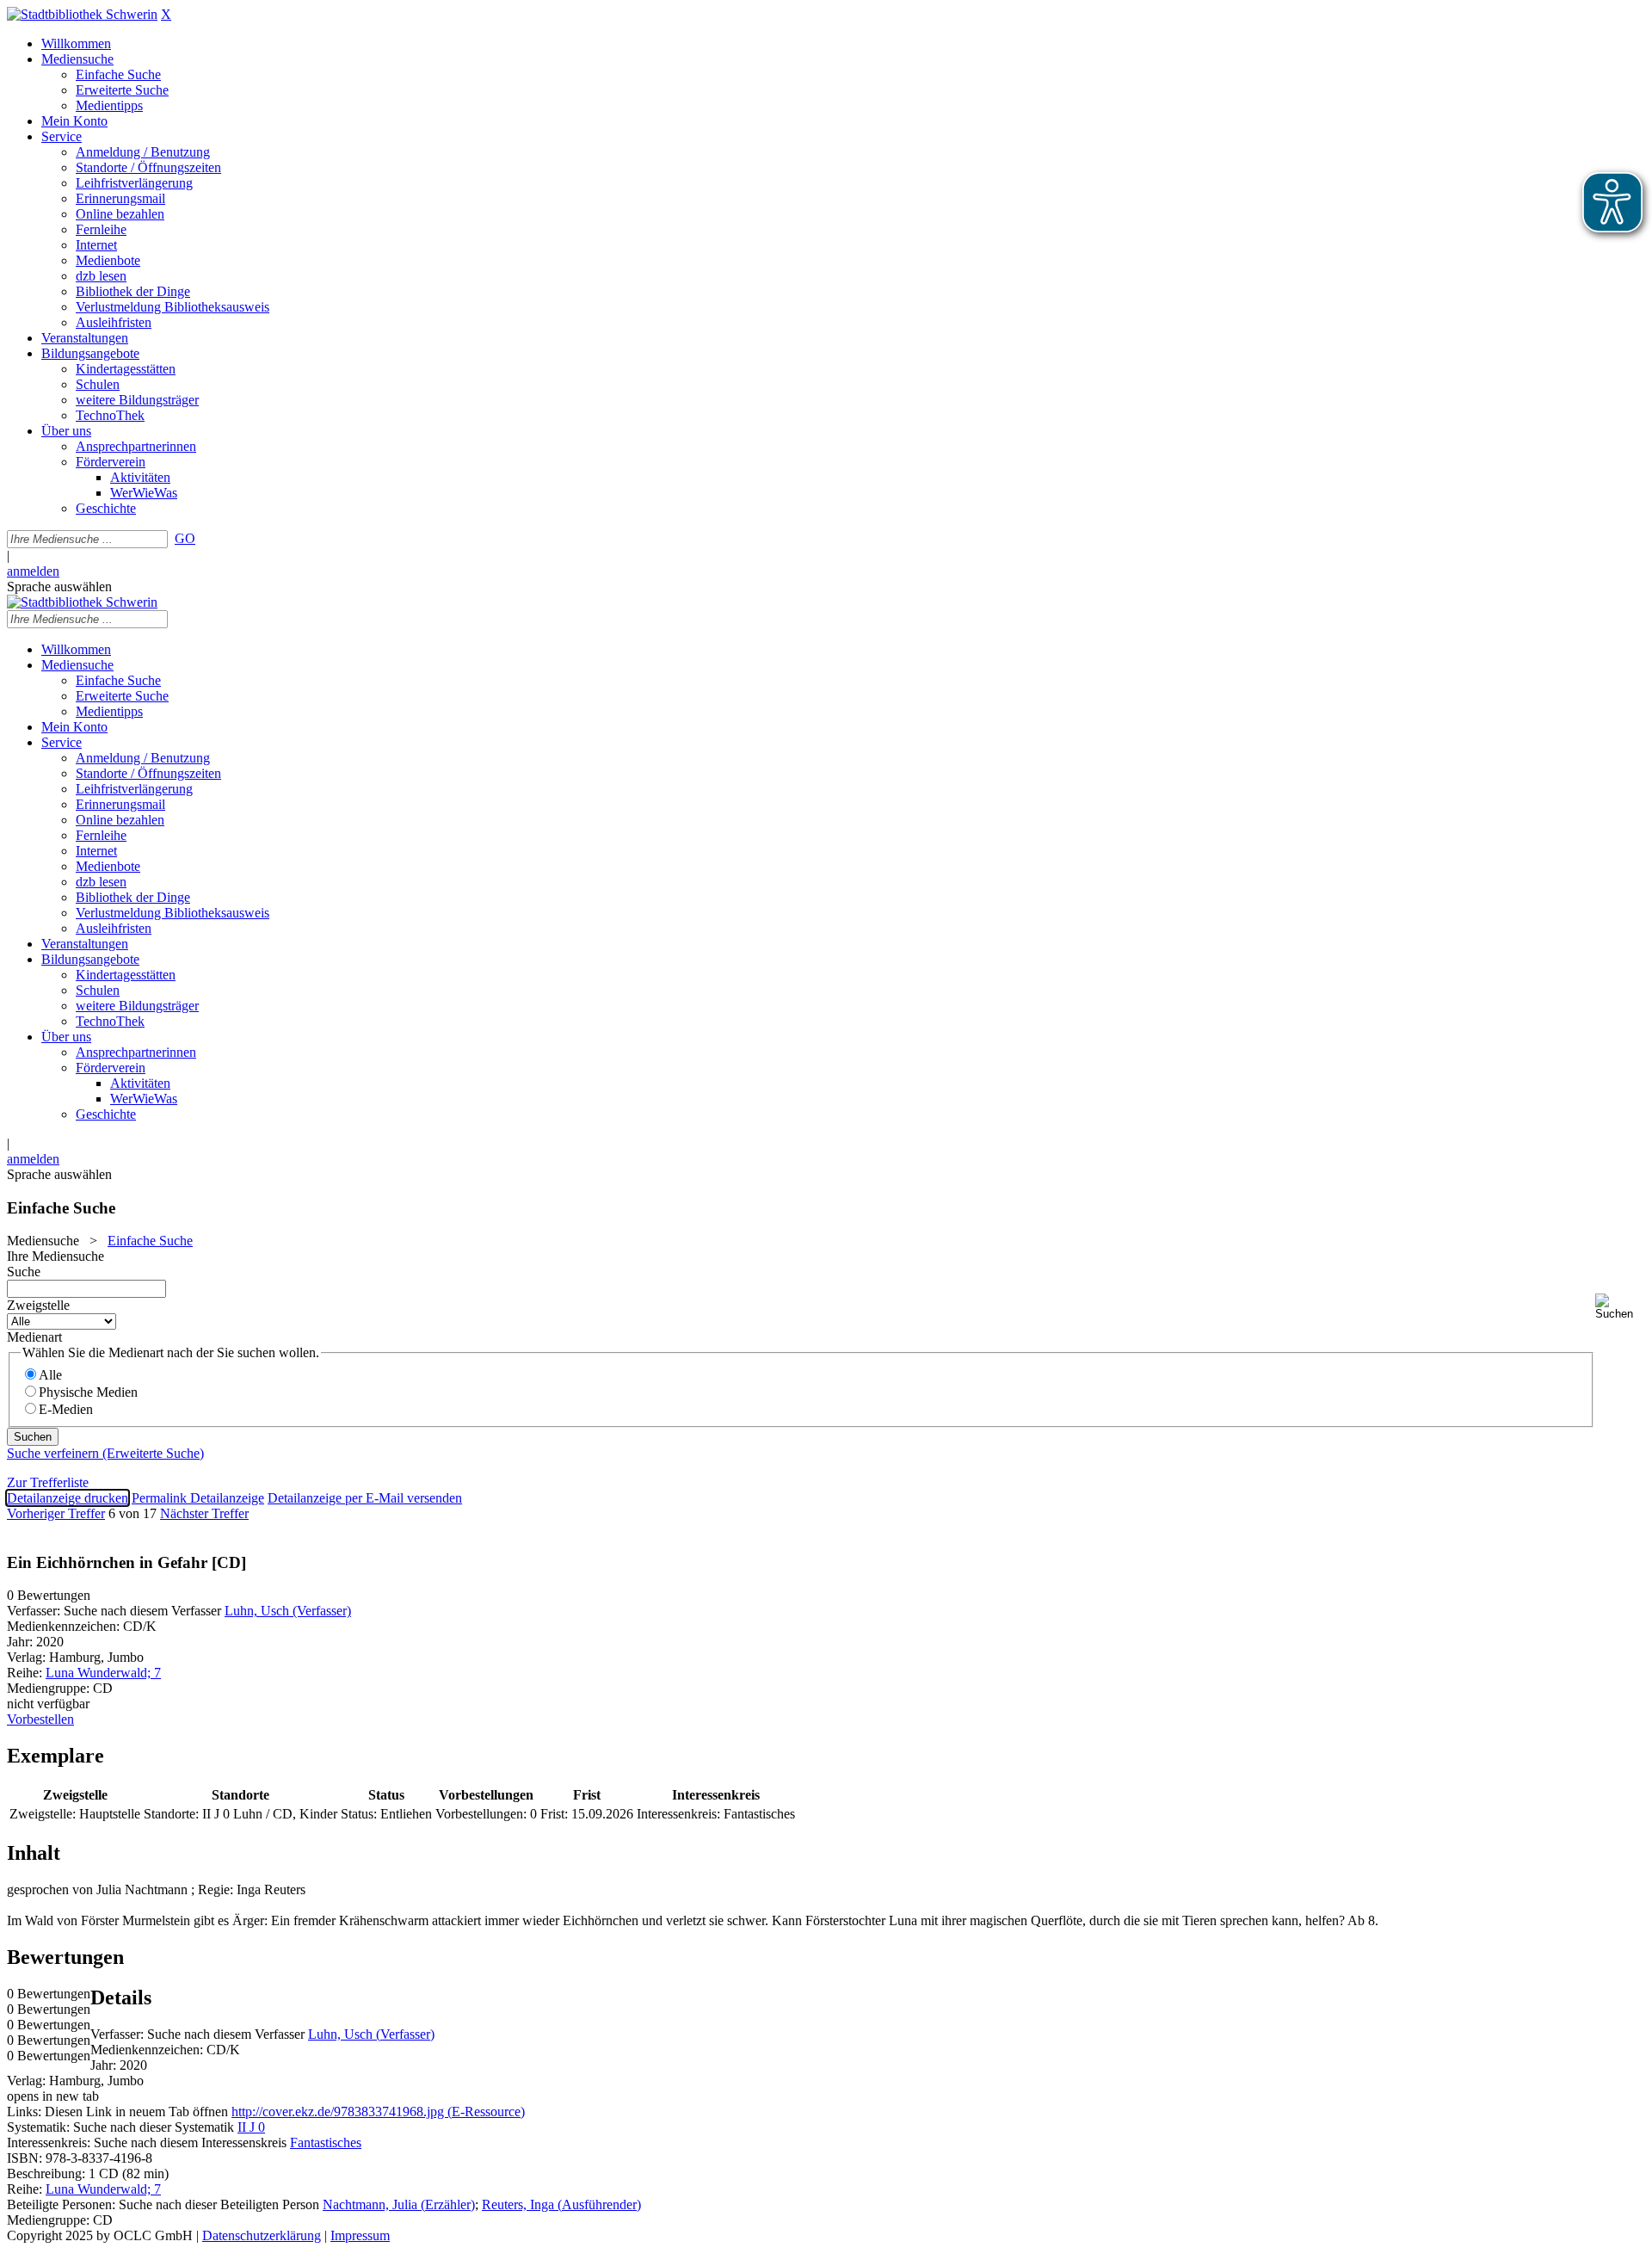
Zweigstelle (38, 1305)
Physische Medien (88, 1392)
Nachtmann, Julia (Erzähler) (399, 2204)
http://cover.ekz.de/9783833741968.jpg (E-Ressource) (378, 2112)
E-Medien (66, 1409)
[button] (1620, 1307)
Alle (50, 1375)
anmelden (33, 571)
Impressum (360, 2235)
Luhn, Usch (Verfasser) (288, 1611)
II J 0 (251, 2127)
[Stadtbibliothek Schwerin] (82, 14)
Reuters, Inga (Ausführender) (561, 2204)
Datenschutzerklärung (262, 2235)
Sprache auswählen (59, 587)
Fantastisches (326, 2143)
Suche (24, 1272)
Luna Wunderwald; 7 (103, 1673)
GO (185, 538)
